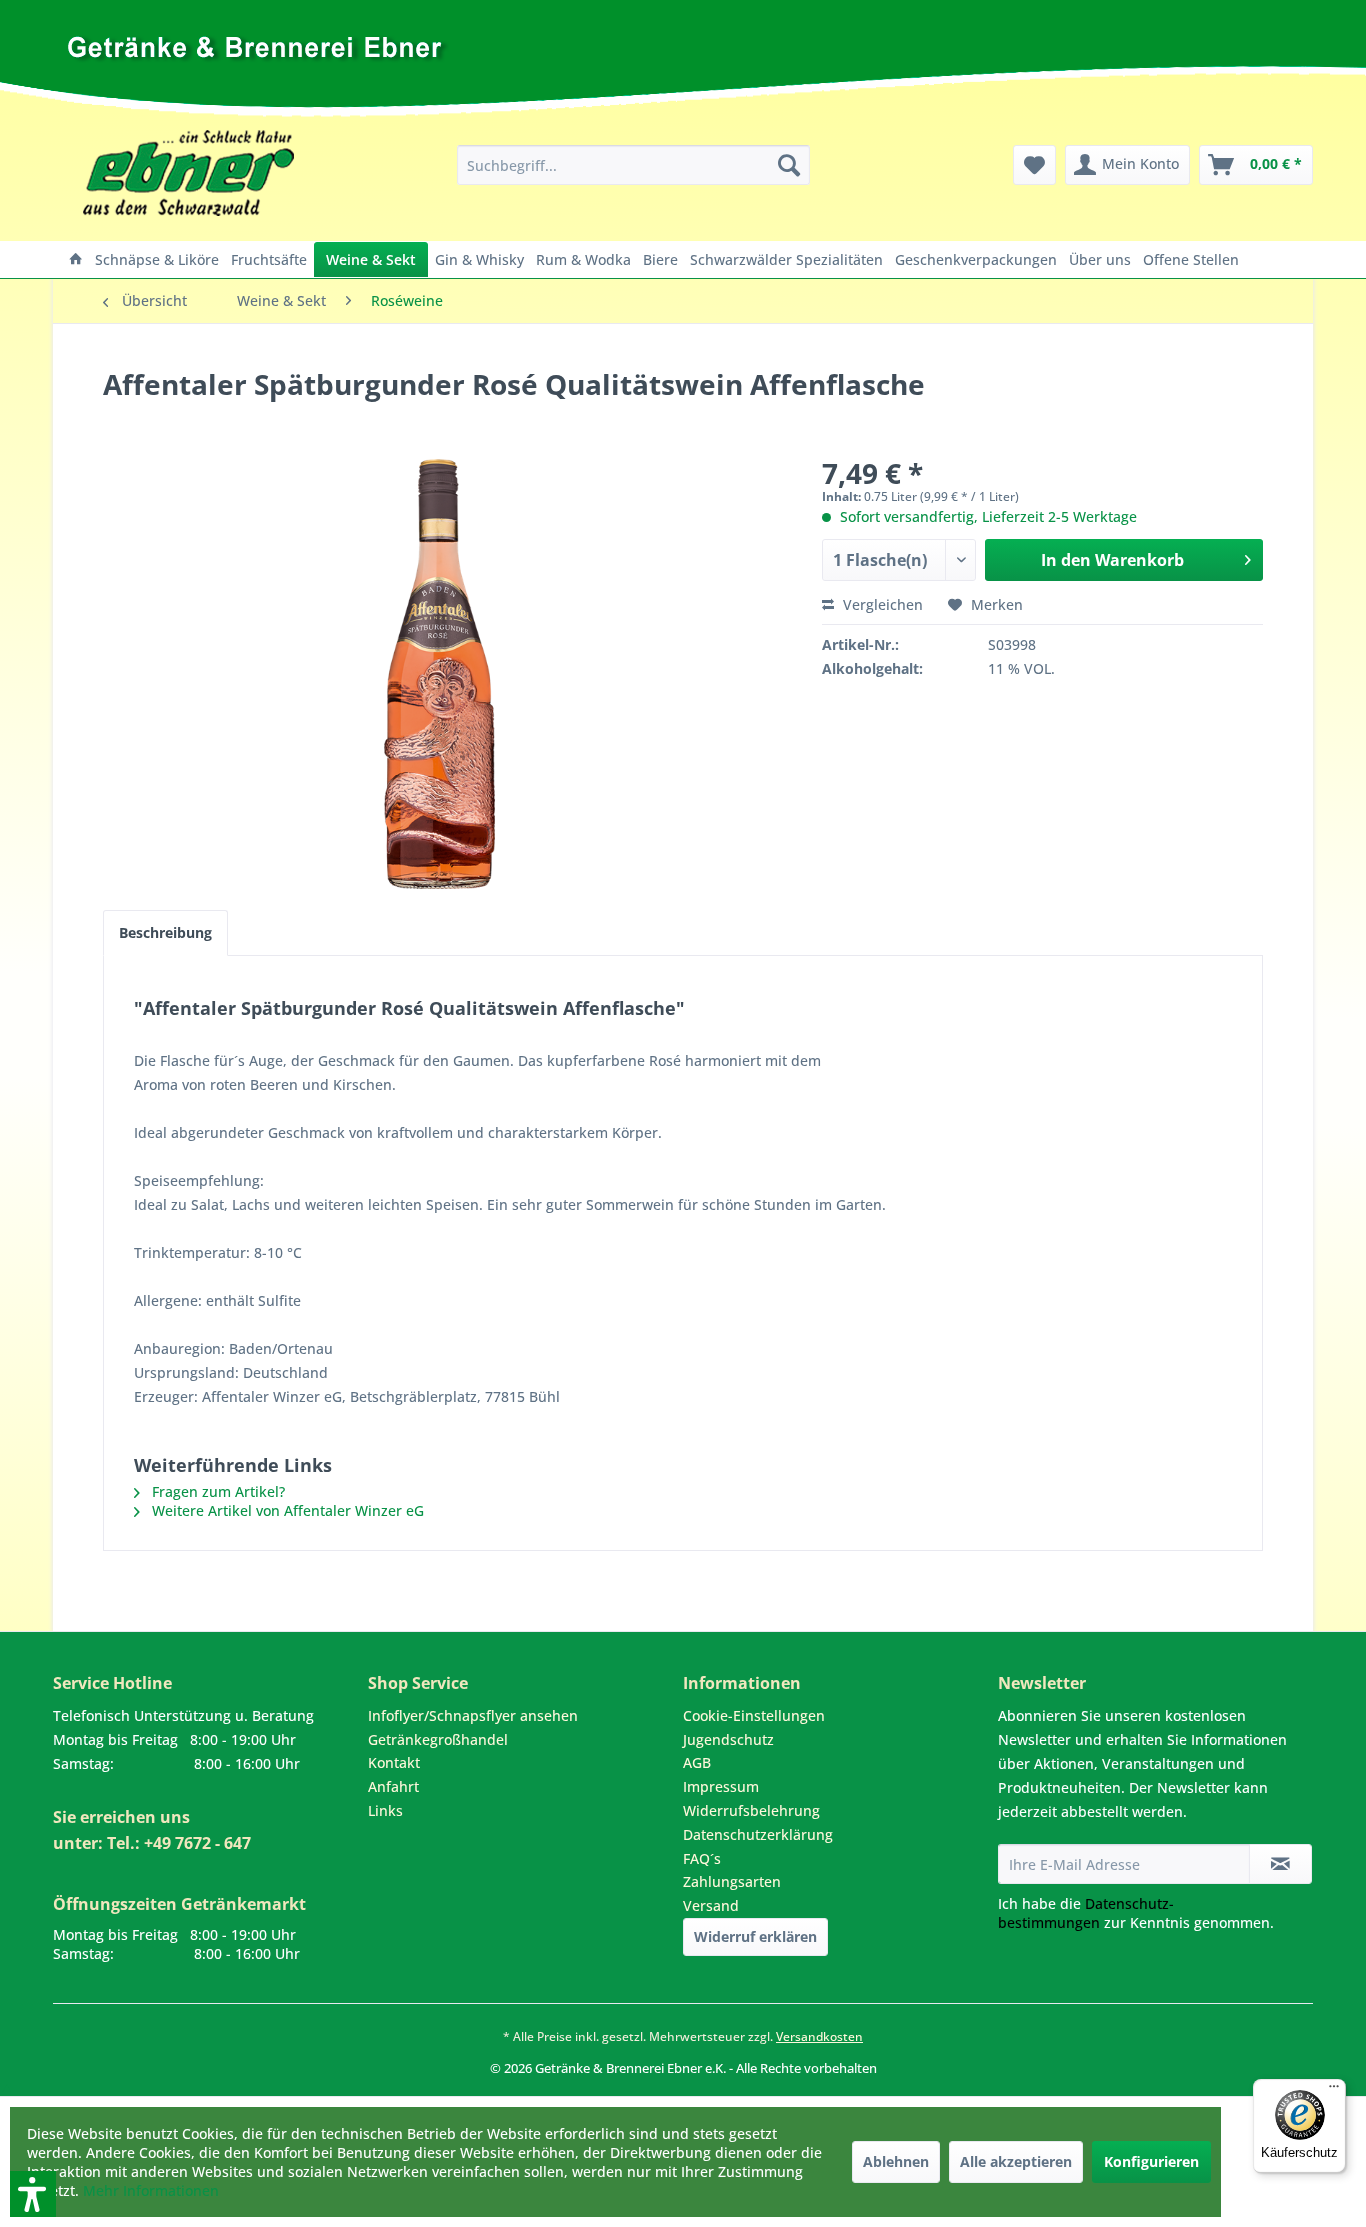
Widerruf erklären (755, 1936)
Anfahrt (393, 1786)
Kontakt (394, 1762)
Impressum (721, 1786)
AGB (697, 1762)
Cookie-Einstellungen (754, 1715)
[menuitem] (633, 165)
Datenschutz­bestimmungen (1086, 1913)
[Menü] (1334, 2091)
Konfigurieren (1151, 2161)
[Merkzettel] (1034, 165)
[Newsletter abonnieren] (1280, 1864)
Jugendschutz (728, 1739)
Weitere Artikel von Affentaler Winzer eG (286, 1510)
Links (385, 1810)
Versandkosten (819, 2036)
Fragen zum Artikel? (216, 1491)
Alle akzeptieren (1016, 2161)
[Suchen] (789, 165)
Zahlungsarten (732, 1881)
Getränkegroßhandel (438, 1739)
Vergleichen (881, 604)
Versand (711, 1905)
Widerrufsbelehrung (751, 1810)
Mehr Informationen (151, 2190)
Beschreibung (165, 932)
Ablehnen (896, 2161)
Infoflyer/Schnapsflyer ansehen (473, 1715)
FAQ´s (702, 1858)
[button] (7, 2086)
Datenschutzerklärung (758, 1834)
